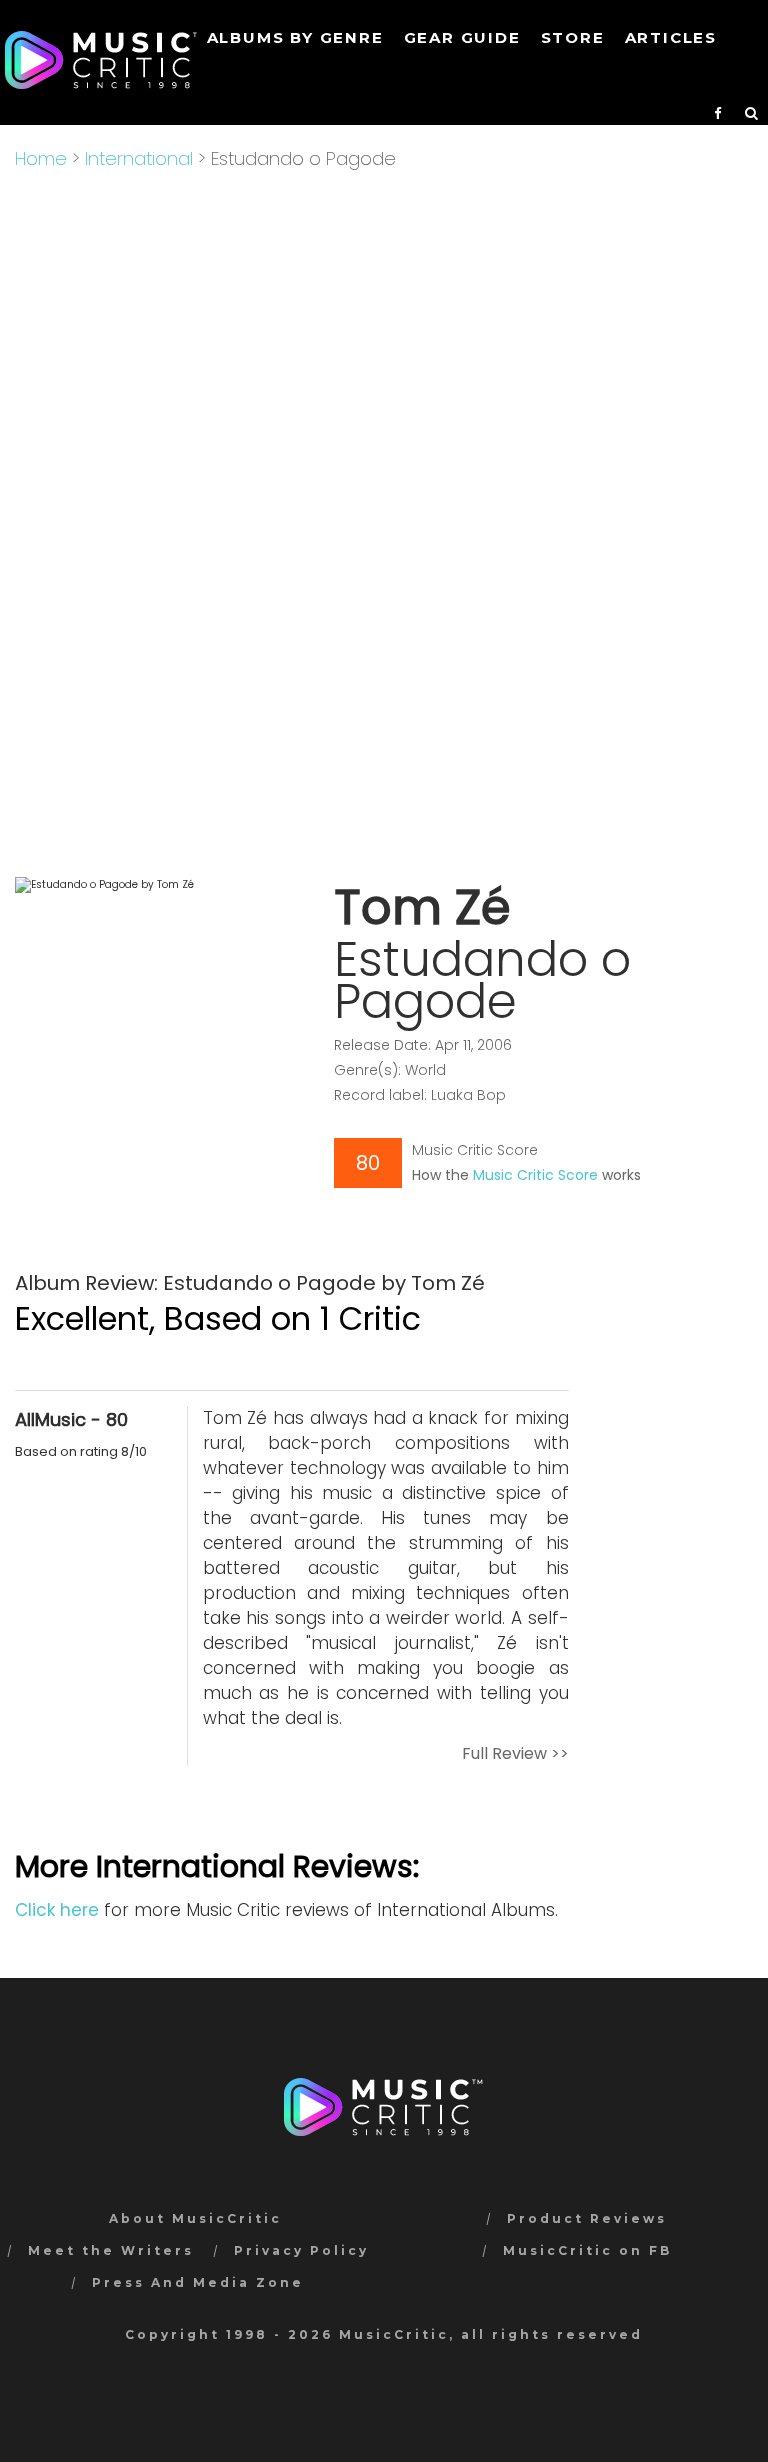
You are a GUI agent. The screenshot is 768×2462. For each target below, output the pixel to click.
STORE (573, 37)
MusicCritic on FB (587, 2250)
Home (41, 158)
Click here (57, 1910)
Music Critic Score (535, 1175)
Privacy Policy (301, 2250)
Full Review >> (515, 1753)
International (139, 158)
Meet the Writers (111, 2250)
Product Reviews (587, 2218)
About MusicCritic (195, 2218)
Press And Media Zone (198, 2282)
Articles (671, 37)
